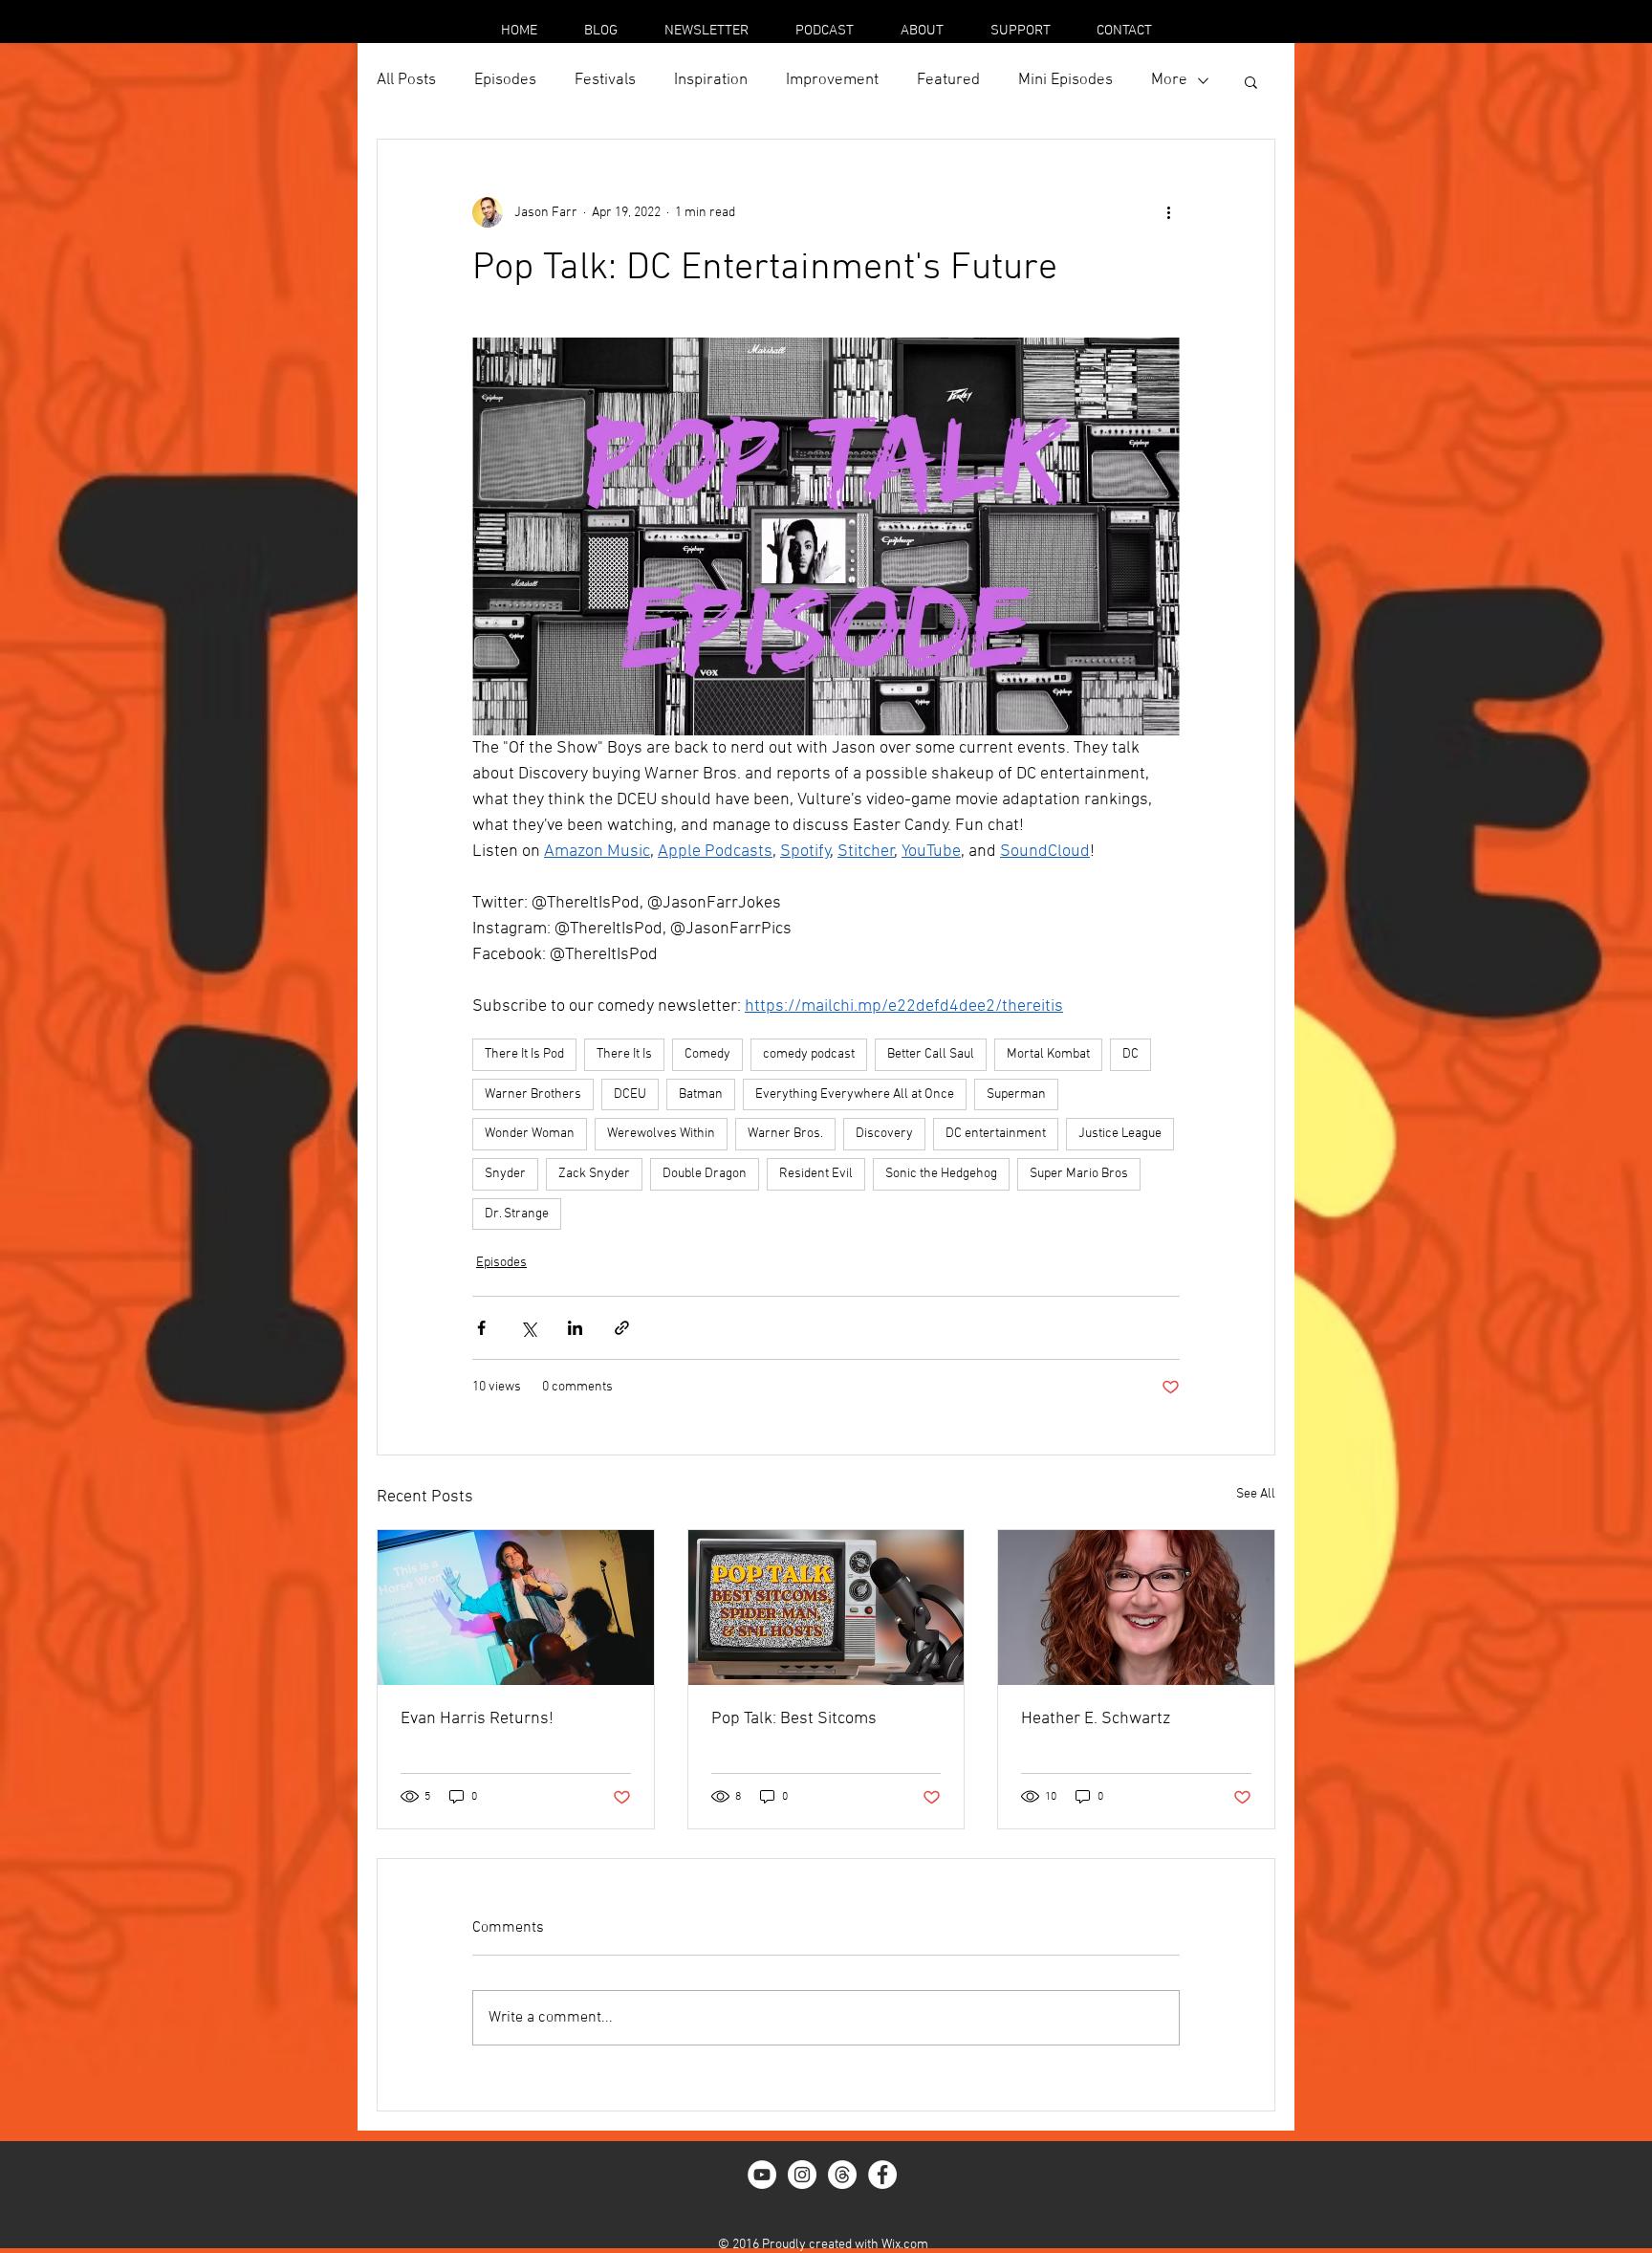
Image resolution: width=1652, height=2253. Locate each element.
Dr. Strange (517, 1214)
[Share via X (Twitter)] (528, 1328)
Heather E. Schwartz (1096, 1719)
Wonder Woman (530, 1134)
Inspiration (711, 80)
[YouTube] (762, 2175)
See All (1256, 1494)
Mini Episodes (1065, 80)
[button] (1251, 81)
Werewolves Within (661, 1134)
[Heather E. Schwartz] (1136, 1608)
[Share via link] (622, 1328)
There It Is (624, 1054)
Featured (948, 80)
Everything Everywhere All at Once (855, 1094)
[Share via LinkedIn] (575, 1328)
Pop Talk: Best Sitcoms (794, 1719)
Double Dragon (705, 1174)
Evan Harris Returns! (477, 1719)
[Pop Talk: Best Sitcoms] (826, 1608)
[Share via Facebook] (481, 1328)
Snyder (505, 1174)
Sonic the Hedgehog (941, 1174)
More (1169, 80)
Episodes (505, 80)
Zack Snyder (594, 1174)
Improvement (832, 80)
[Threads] (842, 2175)
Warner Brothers (533, 1094)
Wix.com (905, 2245)
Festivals (605, 80)
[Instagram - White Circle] (802, 2175)
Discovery (884, 1134)
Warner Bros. (785, 1134)
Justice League (1120, 1134)
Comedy (707, 1054)
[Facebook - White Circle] (882, 2175)
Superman (1016, 1094)
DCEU (630, 1094)
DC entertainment (996, 1134)
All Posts (406, 80)
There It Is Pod (524, 1054)
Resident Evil (816, 1174)
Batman (701, 1094)
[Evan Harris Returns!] (516, 1608)
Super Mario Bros (1079, 1174)
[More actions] (1168, 212)
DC (1130, 1054)
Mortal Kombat (1048, 1054)
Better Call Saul (931, 1054)
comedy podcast (809, 1054)
